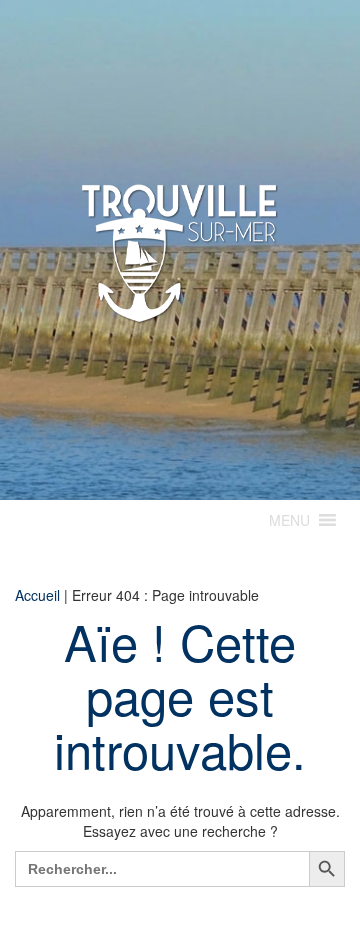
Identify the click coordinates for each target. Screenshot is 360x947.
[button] (289, 520)
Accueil (37, 595)
